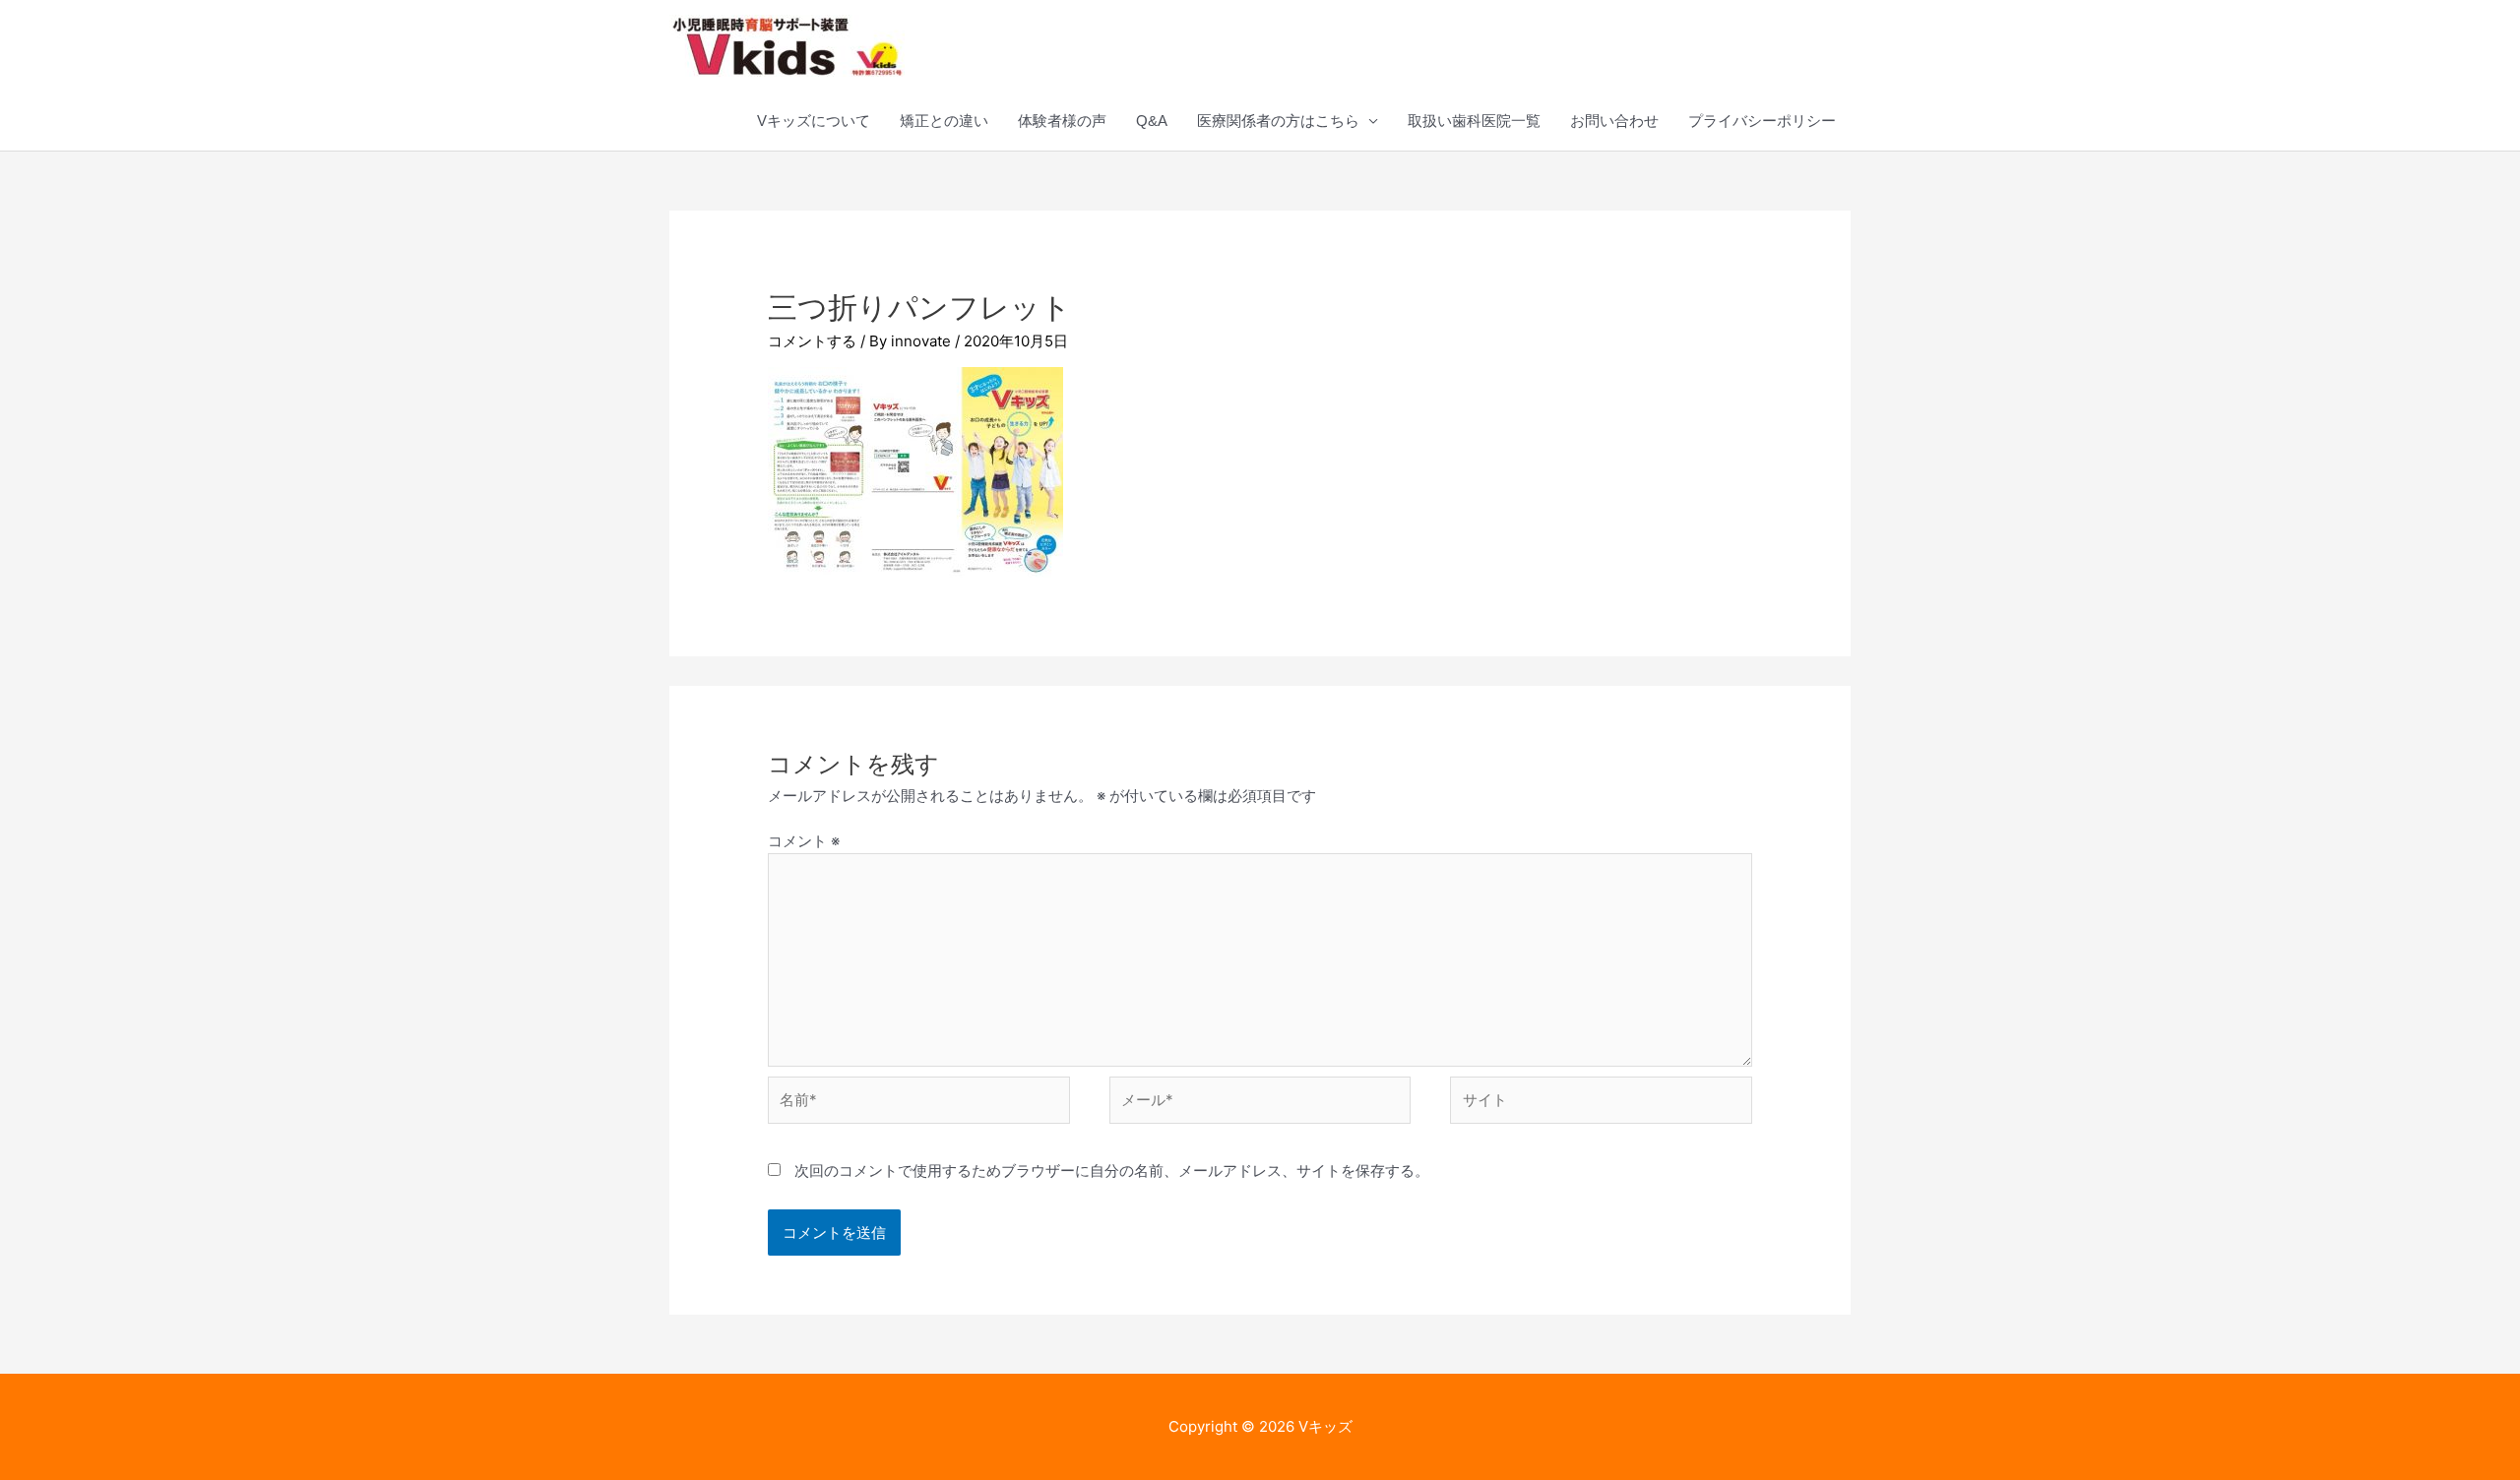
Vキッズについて (814, 121)
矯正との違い (944, 121)
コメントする (812, 341)
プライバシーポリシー (1762, 121)
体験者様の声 (1062, 121)
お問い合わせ (1614, 121)
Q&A (1152, 121)
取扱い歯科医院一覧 (1474, 121)
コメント (804, 841)
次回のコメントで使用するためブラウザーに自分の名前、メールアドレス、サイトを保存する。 (1112, 1171)
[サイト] (1601, 1104)
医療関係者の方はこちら (1278, 121)
